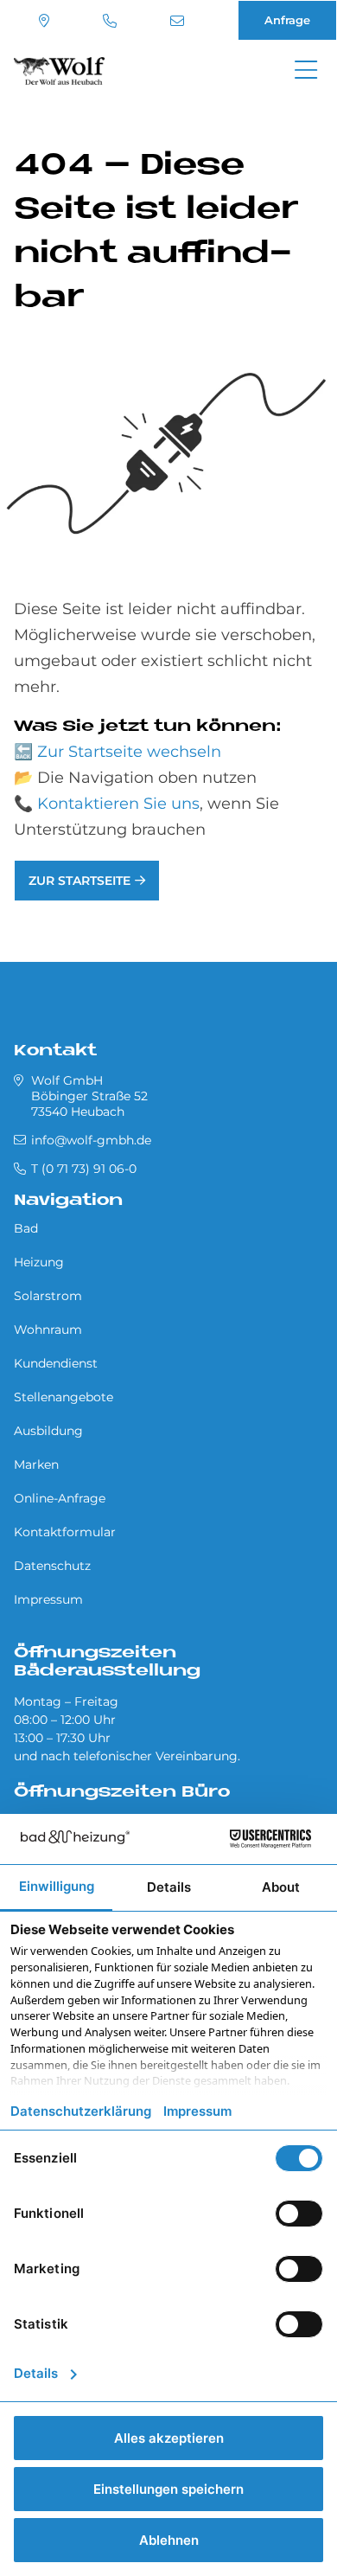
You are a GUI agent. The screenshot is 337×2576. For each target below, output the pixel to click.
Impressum (48, 1599)
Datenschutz (52, 1566)
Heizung (39, 1262)
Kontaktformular (65, 1532)
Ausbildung (48, 1431)
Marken (36, 1464)
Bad (26, 1228)
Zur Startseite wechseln (129, 752)
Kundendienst (56, 1363)
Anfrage (287, 20)
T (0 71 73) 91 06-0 (112, 21)
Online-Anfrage (60, 1498)
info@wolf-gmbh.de (179, 21)
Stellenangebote (64, 1397)
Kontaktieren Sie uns (118, 804)
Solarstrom (48, 1296)
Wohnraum (48, 1330)
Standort (46, 21)
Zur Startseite (79, 881)
